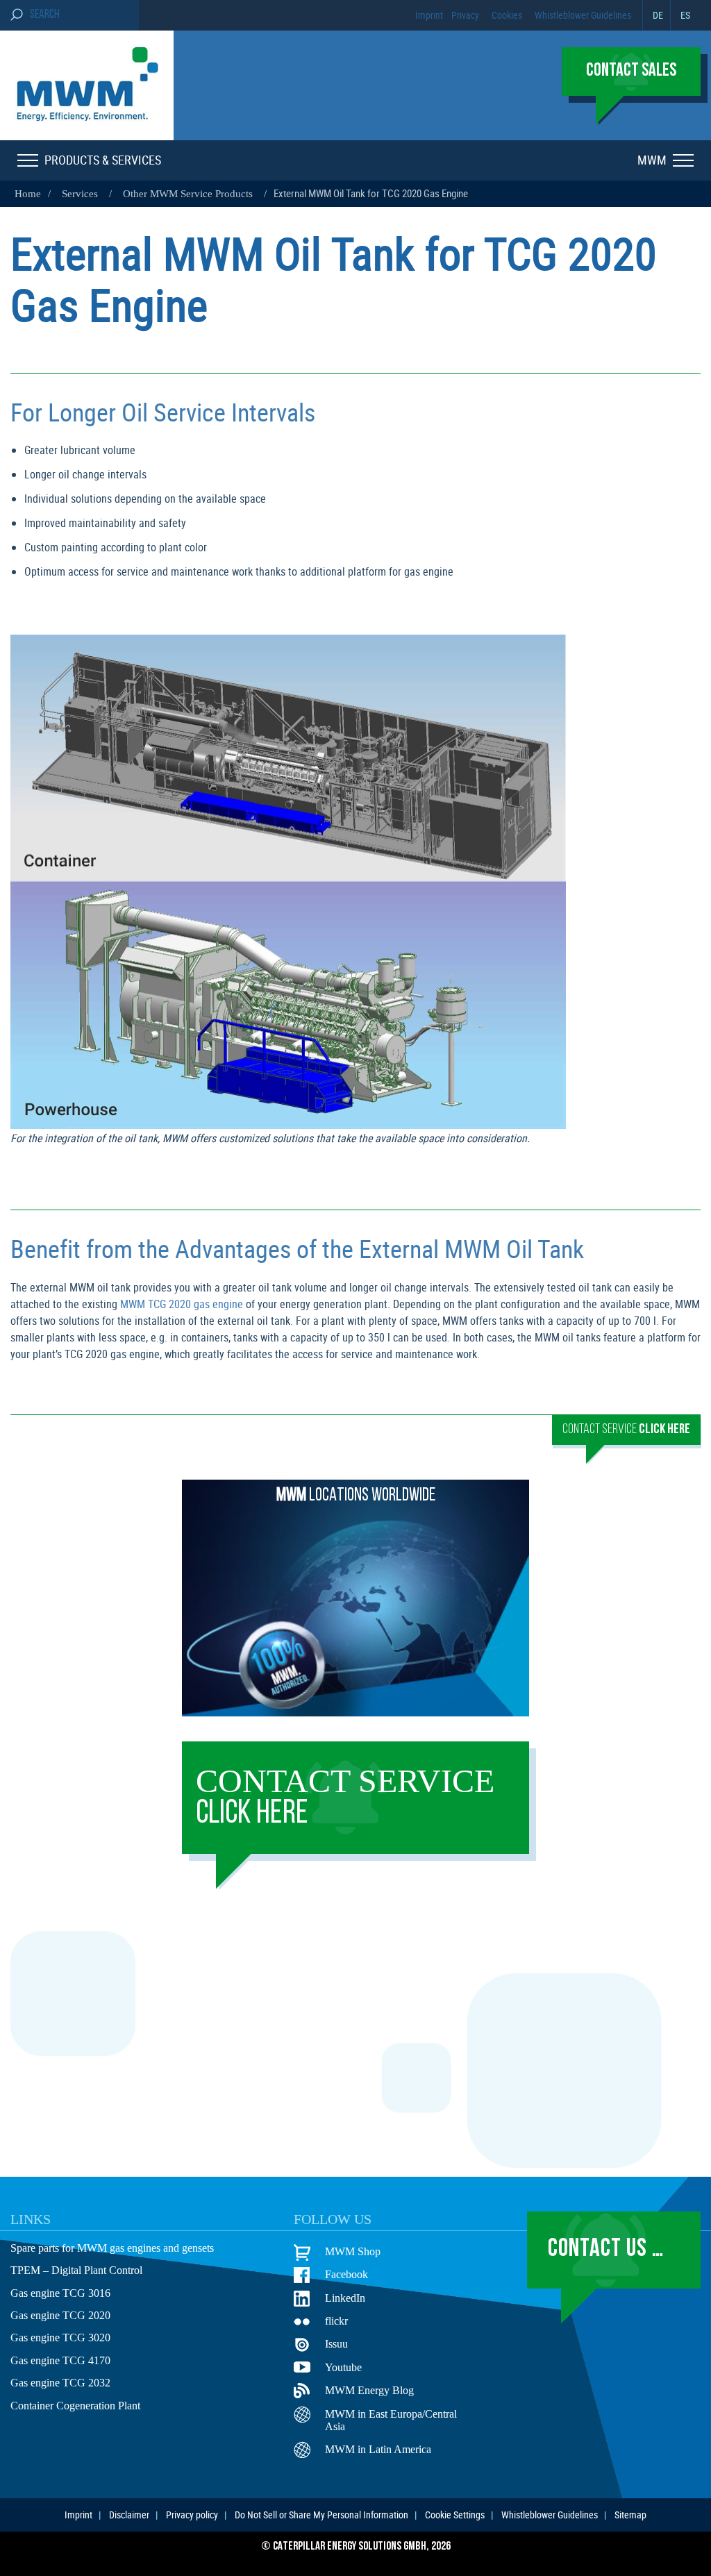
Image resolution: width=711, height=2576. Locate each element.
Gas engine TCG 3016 (60, 2293)
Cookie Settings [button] (455, 2515)
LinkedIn (345, 2298)
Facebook (346, 2274)
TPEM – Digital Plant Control (76, 2270)
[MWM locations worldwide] (355, 1712)
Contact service (345, 1797)
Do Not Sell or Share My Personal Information (321, 2515)
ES (685, 15)
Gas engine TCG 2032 (60, 2383)
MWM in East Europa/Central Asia (391, 2420)
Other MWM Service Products (188, 194)
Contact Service (626, 1430)
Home (28, 194)
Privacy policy (192, 2515)
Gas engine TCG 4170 (60, 2360)
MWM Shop (353, 2251)
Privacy (465, 15)
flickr (336, 2321)
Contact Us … (606, 2250)
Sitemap (630, 2515)
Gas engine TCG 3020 (60, 2337)
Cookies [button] (507, 15)
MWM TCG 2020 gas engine (182, 1304)
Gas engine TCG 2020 (60, 2315)
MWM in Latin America (378, 2449)
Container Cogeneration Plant (75, 2406)
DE (658, 15)
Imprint (429, 15)
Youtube (343, 2367)
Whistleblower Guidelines (583, 15)
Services (80, 194)
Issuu (336, 2344)
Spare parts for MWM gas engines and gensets (112, 2248)
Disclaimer (129, 2515)
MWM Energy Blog (369, 2390)
